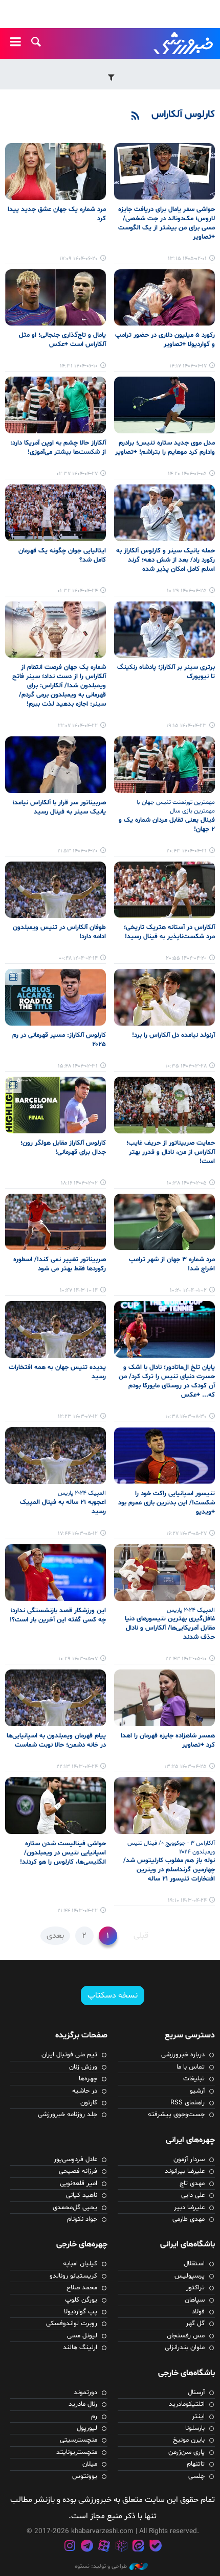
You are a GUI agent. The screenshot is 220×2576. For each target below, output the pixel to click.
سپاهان (195, 2300)
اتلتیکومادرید (187, 2404)
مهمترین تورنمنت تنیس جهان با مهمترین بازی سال (176, 807)
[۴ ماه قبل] (164, 171)
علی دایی (193, 2195)
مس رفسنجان (186, 2336)
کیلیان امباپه (80, 2264)
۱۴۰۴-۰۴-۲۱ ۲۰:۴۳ (186, 851)
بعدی (55, 1936)
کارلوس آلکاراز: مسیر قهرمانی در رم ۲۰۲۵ (59, 1040)
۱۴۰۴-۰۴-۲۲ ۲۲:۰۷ (78, 726)
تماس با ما (191, 2067)
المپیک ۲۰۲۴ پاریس (82, 1493)
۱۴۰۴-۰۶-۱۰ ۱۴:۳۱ (79, 366)
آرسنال (196, 2393)
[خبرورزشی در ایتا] (139, 2547)
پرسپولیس (190, 2276)
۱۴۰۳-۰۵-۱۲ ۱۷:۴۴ (78, 1534)
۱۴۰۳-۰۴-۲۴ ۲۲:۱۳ (77, 1767)
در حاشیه (85, 2091)
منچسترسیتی (79, 2440)
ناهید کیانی (82, 2195)
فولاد (198, 2312)
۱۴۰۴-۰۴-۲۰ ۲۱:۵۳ (78, 851)
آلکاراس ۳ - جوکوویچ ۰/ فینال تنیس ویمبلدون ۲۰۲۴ (171, 1848)
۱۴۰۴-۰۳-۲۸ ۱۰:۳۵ (186, 1066)
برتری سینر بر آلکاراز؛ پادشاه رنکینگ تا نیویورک (166, 672)
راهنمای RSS (188, 2103)
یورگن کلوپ (81, 2300)
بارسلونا (195, 2428)
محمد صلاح (82, 2288)
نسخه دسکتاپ (113, 1995)
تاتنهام (196, 2464)
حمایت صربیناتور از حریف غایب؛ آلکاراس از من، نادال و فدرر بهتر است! (171, 1152)
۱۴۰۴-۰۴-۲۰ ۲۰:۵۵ (186, 958)
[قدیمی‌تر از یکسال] (164, 405)
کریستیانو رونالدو (73, 2276)
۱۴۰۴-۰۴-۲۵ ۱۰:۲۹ (187, 591)
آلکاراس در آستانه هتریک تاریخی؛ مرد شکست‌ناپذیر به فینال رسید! (169, 932)
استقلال (194, 2264)
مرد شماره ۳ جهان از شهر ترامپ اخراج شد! (172, 1264)
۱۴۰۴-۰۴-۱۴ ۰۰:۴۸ (78, 958)
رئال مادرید (83, 2404)
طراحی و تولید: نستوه (101, 2566)
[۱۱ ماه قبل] (56, 171)
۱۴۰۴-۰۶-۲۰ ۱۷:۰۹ (79, 259)
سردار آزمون (189, 2160)
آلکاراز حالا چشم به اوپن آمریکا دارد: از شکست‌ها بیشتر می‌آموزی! (58, 448)
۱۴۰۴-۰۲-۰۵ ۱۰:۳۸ (187, 1183)
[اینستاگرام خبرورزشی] (70, 2547)
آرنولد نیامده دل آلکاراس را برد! (173, 1035)
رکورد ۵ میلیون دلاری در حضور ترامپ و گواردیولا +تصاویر (165, 340)
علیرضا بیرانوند (185, 2171)
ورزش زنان (83, 2067)
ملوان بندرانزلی (185, 2348)
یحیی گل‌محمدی (75, 2208)
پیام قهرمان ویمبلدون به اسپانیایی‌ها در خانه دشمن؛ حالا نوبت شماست (56, 1740)
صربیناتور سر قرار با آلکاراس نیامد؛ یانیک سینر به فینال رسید (59, 807)
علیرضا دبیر (189, 2208)
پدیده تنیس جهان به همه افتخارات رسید (57, 1372)
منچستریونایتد (77, 2452)
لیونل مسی (82, 2336)
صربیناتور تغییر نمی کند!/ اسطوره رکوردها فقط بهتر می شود (60, 1264)
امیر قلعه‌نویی (79, 2184)
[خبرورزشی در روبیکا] (121, 2547)
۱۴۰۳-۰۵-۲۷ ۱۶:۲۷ (186, 1534)
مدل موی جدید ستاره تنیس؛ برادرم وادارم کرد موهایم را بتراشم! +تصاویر (165, 448)
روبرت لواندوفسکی (72, 2324)
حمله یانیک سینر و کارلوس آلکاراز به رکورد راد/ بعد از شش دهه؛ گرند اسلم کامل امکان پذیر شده (166, 560)
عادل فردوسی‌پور (75, 2160)
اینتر (198, 2417)
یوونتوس (85, 2476)
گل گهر (195, 2324)
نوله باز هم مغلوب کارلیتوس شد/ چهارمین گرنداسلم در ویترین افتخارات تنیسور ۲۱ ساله (169, 1870)
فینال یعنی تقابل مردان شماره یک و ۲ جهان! (167, 825)
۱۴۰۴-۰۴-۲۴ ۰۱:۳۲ (78, 591)
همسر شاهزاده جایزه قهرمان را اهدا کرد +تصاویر (168, 1740)
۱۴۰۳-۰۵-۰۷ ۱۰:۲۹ (78, 1659)
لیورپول (87, 2428)
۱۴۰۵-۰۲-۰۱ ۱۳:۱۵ (187, 259)
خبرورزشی (184, 43)
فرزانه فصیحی (78, 2171)
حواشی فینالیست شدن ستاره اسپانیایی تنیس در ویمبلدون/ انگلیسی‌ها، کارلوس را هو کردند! (63, 1853)
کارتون (89, 2103)
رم (94, 2417)
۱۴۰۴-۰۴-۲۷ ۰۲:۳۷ (77, 474)
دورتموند (85, 2393)
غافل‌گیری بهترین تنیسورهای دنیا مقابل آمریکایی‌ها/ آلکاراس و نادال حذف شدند (170, 1628)
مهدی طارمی (189, 2219)
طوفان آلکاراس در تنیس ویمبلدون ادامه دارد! (59, 932)
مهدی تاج (192, 2184)
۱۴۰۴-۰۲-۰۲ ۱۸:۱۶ (79, 1183)
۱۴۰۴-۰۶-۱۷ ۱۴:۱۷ (188, 366)
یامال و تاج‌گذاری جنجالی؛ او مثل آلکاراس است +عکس (62, 340)
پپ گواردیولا (81, 2312)
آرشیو (197, 2091)
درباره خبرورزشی (183, 2055)
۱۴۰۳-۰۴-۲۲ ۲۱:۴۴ (78, 1911)
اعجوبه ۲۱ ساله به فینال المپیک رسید (63, 1507)
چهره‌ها (88, 2079)
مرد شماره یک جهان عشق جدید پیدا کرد (57, 214)
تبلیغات (194, 2079)
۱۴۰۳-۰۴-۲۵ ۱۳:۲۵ (185, 1767)
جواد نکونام (82, 2219)
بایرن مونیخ (189, 2440)
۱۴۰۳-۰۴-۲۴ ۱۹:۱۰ (187, 1901)
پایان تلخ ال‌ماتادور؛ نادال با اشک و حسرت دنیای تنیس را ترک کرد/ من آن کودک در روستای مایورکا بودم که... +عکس (167, 1381)
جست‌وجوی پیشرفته (176, 2115)
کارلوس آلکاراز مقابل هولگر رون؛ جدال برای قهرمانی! (63, 1148)
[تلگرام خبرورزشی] (87, 2547)
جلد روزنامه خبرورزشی (68, 2115)
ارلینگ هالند (80, 2348)
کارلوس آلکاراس (183, 114)
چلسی (196, 2476)
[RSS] (136, 117)
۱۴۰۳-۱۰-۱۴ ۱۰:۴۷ (79, 1291)
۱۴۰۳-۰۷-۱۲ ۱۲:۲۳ (78, 1417)
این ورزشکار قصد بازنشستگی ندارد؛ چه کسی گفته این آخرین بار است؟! (58, 1615)
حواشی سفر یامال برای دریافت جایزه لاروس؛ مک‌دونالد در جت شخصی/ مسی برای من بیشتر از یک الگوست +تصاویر (167, 223)
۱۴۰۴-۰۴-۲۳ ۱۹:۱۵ (186, 726)
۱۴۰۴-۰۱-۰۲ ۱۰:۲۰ (188, 1291)
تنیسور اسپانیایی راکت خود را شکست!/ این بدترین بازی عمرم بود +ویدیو (167, 1503)
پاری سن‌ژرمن (186, 2452)
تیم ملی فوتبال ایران (69, 2055)
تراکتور (195, 2288)
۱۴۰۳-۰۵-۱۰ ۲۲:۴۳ (186, 1659)
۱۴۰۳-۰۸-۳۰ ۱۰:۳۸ (186, 1417)
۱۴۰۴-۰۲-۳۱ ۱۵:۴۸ (78, 1066)
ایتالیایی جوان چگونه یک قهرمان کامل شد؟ (62, 555)
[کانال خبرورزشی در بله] (156, 2547)
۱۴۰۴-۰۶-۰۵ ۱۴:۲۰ (187, 474)
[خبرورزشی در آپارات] (104, 2547)
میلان (90, 2464)
